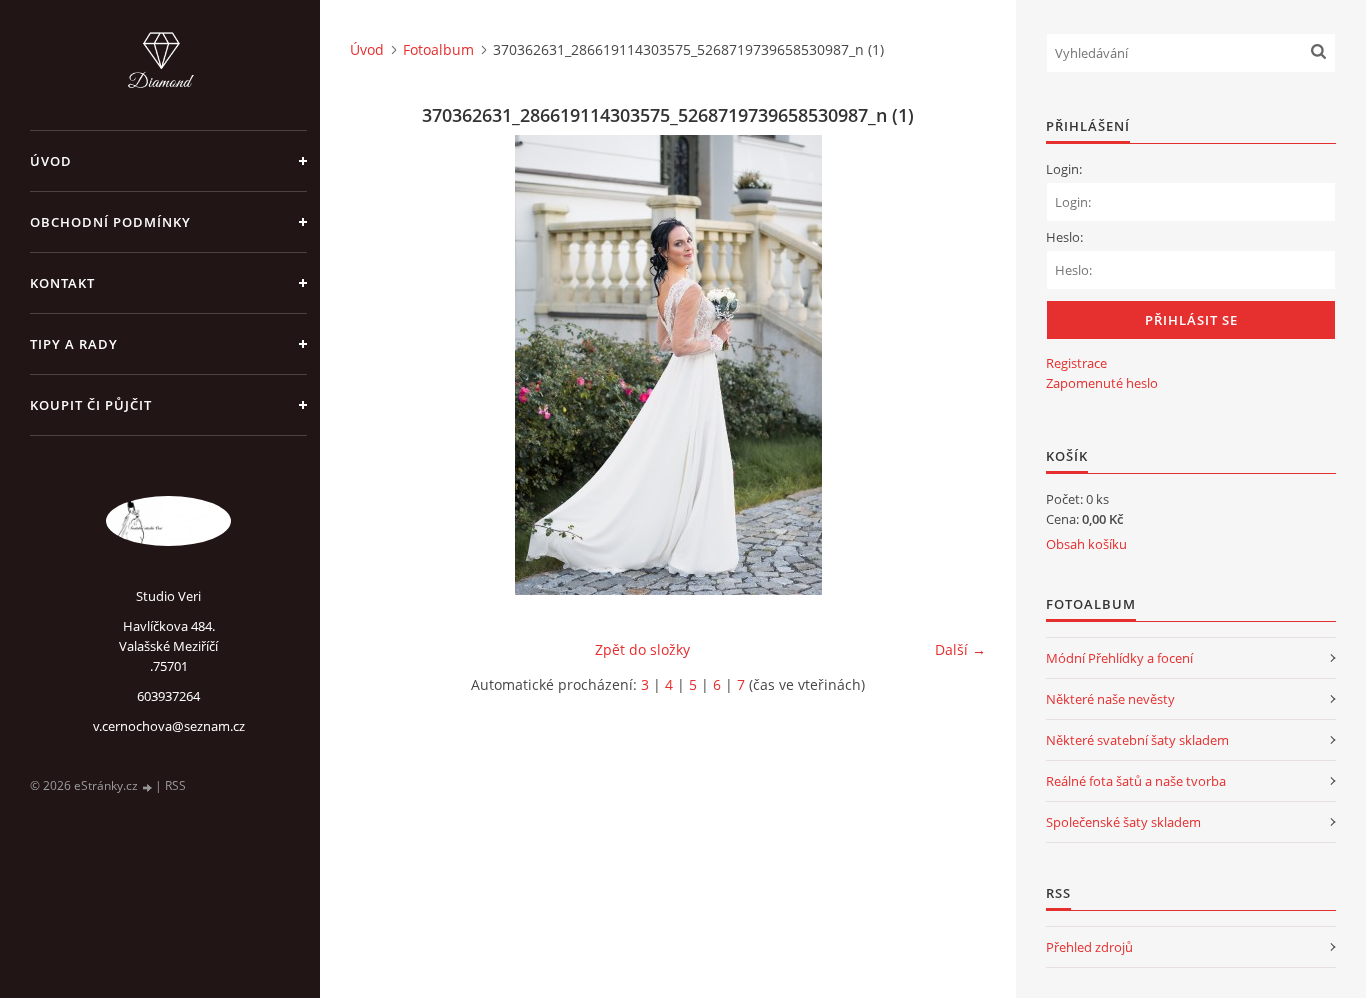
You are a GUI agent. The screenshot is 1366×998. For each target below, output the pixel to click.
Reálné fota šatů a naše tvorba (1136, 781)
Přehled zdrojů (1089, 947)
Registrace (1076, 363)
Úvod (51, 161)
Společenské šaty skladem (1123, 822)
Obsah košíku (1086, 544)
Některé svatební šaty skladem (1137, 740)
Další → (960, 649)
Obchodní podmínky (110, 222)
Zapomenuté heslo (1102, 383)
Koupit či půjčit (91, 405)
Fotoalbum (438, 49)
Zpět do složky (642, 649)
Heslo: (1064, 237)
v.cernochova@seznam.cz (169, 726)
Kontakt (62, 283)
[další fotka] (953, 365)
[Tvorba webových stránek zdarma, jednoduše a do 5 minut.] (148, 786)
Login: (1064, 169)
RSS (175, 785)
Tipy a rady (74, 344)
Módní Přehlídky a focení (1119, 658)
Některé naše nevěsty (1110, 699)
